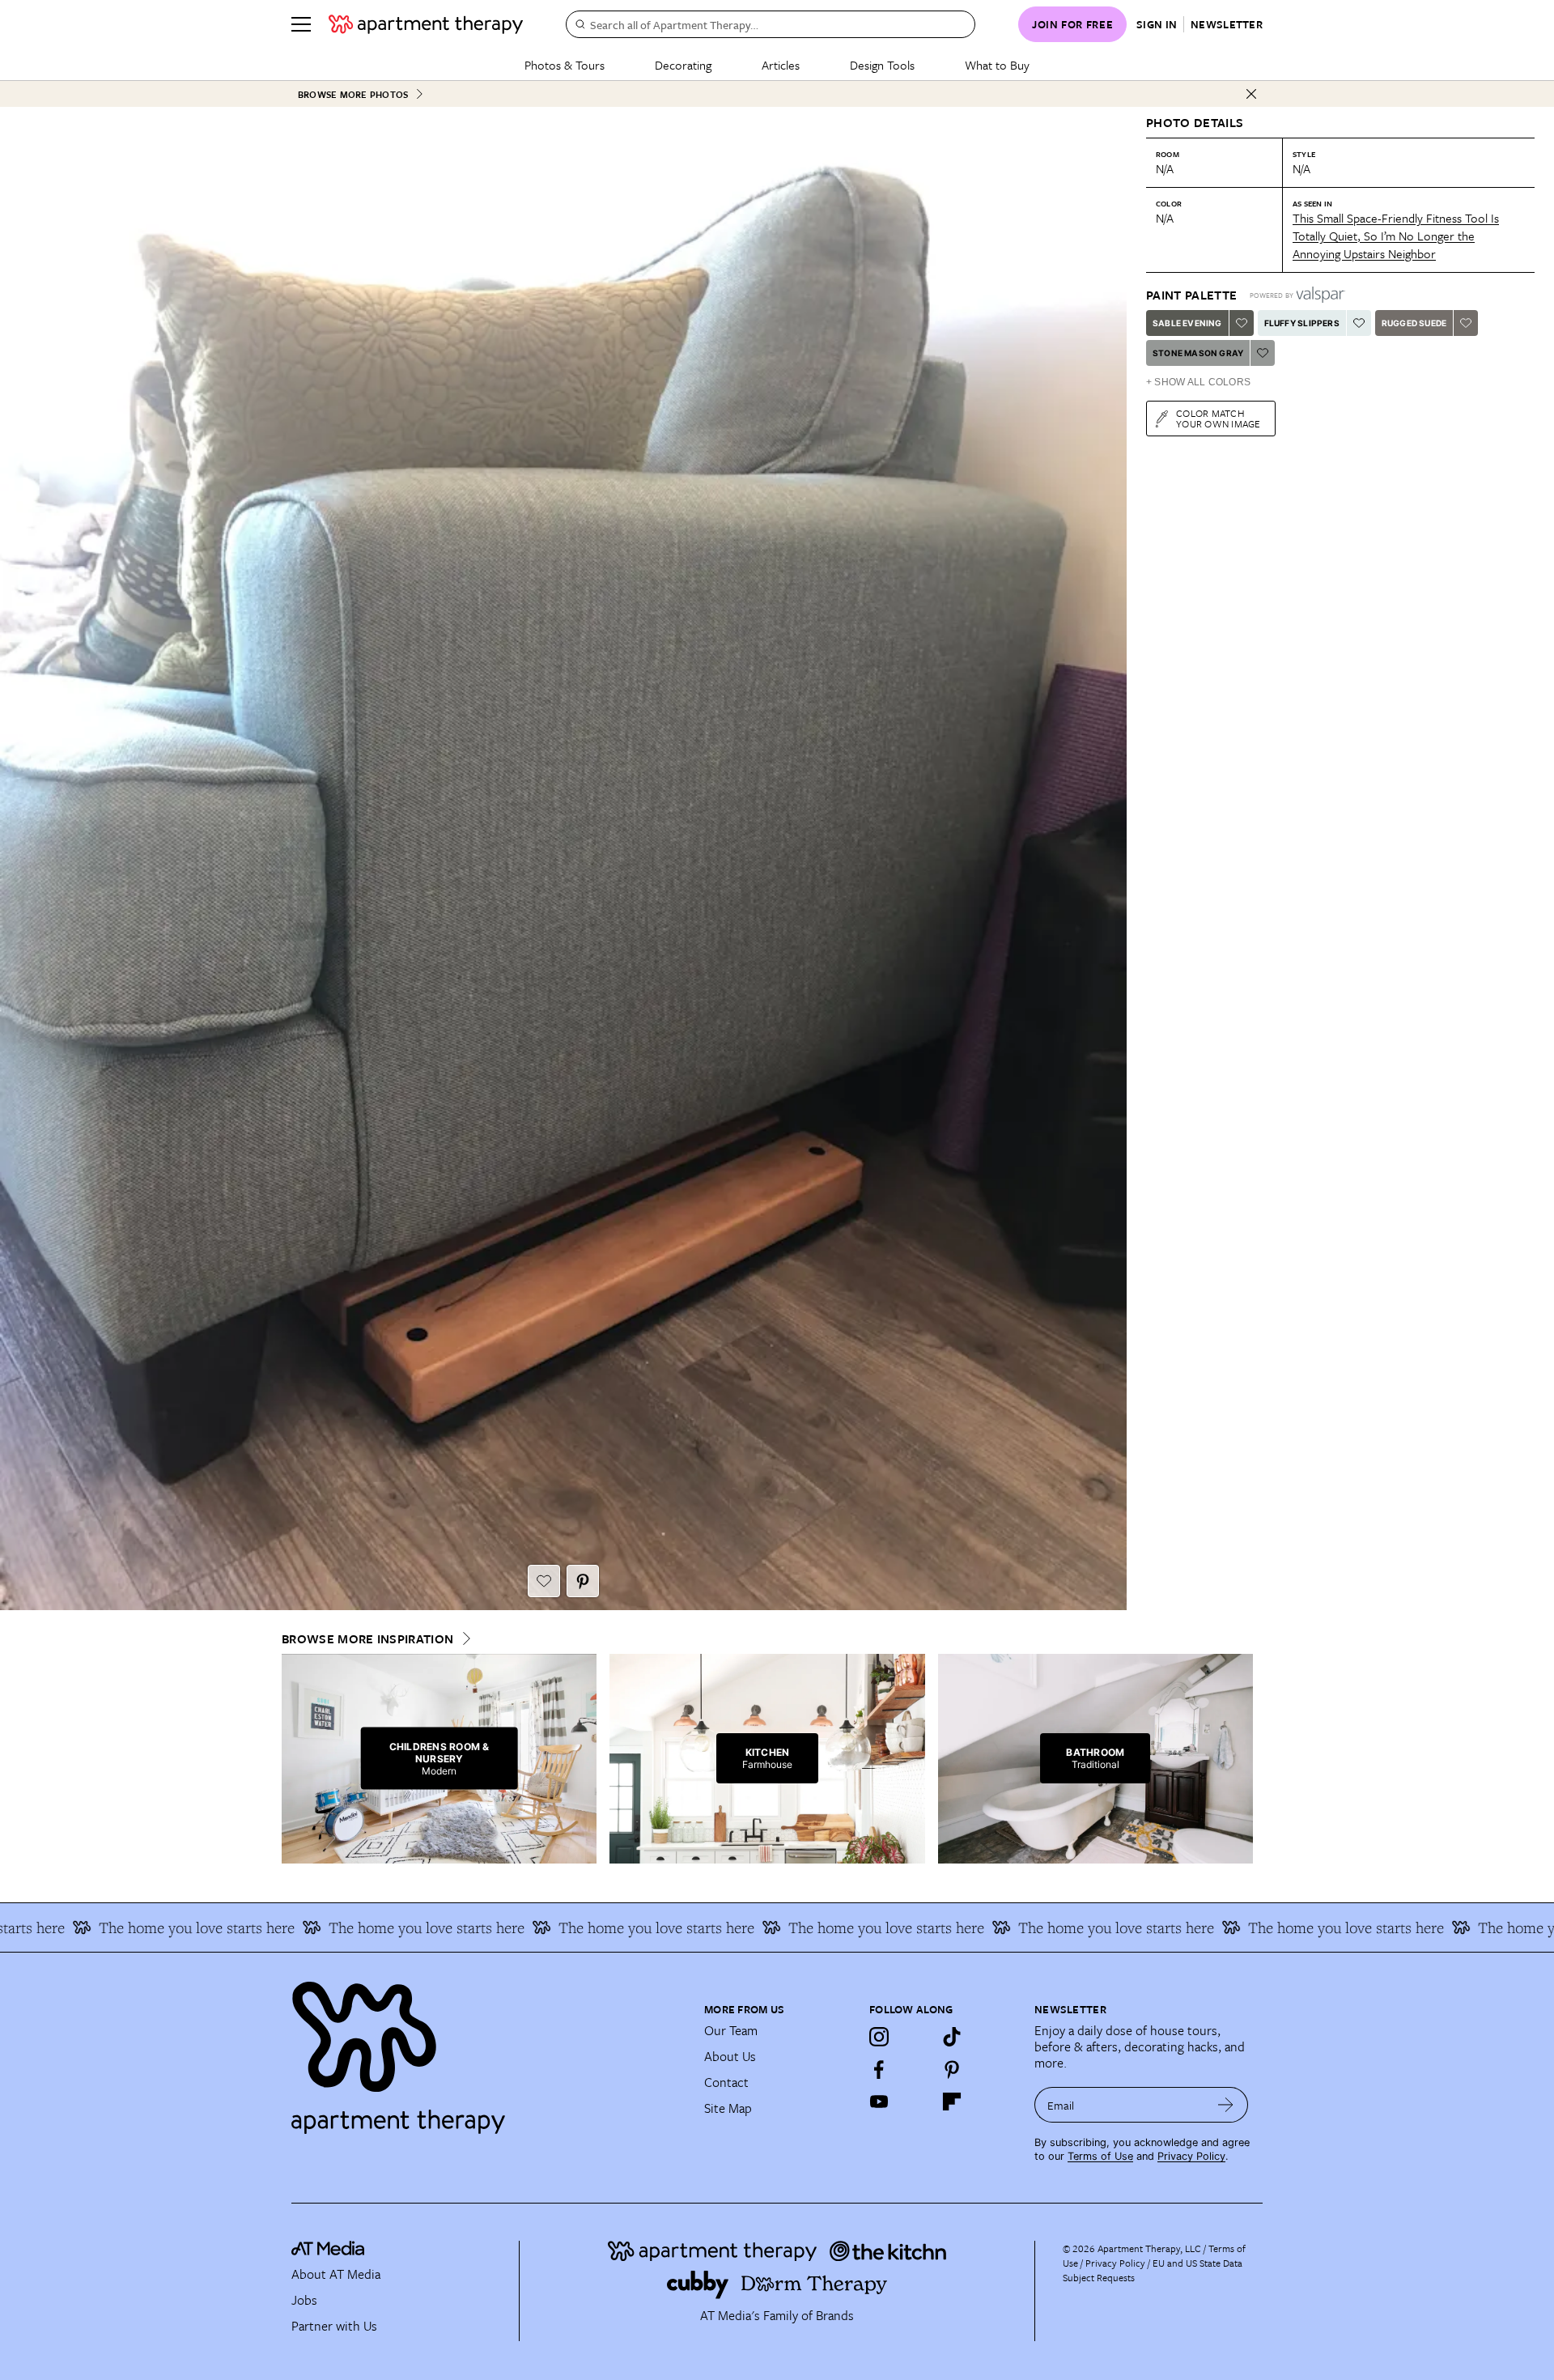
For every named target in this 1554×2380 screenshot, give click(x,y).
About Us (730, 2056)
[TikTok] (952, 2037)
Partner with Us (334, 2326)
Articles (781, 65)
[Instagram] (879, 2037)
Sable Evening (1187, 323)
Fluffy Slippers (1302, 323)
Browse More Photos (353, 94)
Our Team (731, 2030)
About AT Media (336, 2274)
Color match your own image (1219, 418)
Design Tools (882, 65)
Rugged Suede (1414, 323)
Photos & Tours (565, 65)
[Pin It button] (583, 1581)
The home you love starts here (348, 1927)
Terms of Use (1100, 2156)
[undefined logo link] (426, 24)
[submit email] (1226, 2105)
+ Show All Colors (1198, 382)
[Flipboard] (952, 2102)
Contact (726, 2082)
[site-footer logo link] (328, 2250)
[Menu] (301, 24)
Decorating (683, 65)
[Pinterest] (952, 2069)
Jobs (304, 2300)
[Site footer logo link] (488, 2051)
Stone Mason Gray (1198, 353)
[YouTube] (879, 2102)
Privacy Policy (1191, 2156)
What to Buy (997, 65)
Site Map (728, 2108)
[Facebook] (879, 2069)
